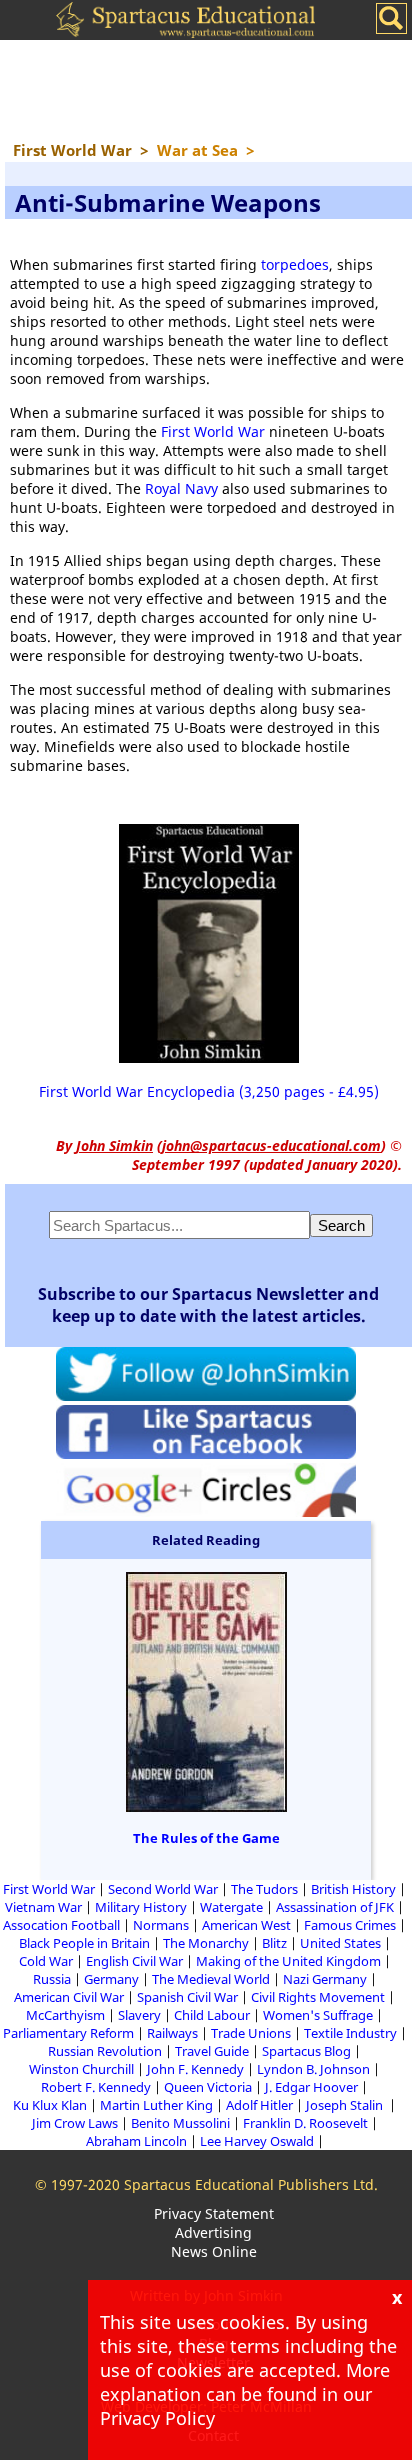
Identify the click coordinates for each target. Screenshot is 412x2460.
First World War (213, 431)
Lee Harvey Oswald (257, 2141)
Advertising (213, 2232)
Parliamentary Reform (68, 2033)
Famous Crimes (350, 1925)
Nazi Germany (325, 1979)
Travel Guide (212, 2051)
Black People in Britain (84, 1943)
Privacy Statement (214, 2213)
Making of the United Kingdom (288, 1961)
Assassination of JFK (335, 1907)
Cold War (46, 1961)
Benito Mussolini (180, 2123)
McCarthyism (65, 2015)
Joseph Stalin (346, 2105)
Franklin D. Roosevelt (305, 2123)
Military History (141, 1907)
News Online (214, 2251)
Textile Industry (350, 2033)
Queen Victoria (208, 2087)
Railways (172, 2033)
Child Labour (212, 2015)
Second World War (163, 1889)
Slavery (139, 2015)
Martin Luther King (156, 2105)
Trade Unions (251, 2033)
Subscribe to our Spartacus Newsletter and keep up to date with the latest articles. (208, 1305)
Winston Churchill (81, 2069)
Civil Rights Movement (318, 1997)
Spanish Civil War (187, 1997)
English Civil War (134, 1961)
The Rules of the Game (206, 1838)
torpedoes (295, 264)
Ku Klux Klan (50, 2105)
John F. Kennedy (195, 2069)
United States (340, 1943)
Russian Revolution (105, 2051)
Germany (111, 1979)
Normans (161, 1925)
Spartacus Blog (306, 2051)
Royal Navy (181, 488)
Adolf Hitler (259, 2105)
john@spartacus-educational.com (271, 1145)
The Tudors (264, 1889)
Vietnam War (43, 1907)
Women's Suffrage (318, 2015)
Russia (52, 1979)
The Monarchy (206, 1943)
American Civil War (69, 1997)
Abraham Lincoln (136, 2141)
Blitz (274, 1943)
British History (353, 1889)
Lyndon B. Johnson (313, 2069)
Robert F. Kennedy (96, 2087)
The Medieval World (211, 1979)
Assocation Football (61, 1925)
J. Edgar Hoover (311, 2087)
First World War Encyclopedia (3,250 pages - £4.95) (209, 1091)
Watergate (231, 1907)
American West (246, 1925)
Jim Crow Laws (75, 2123)
